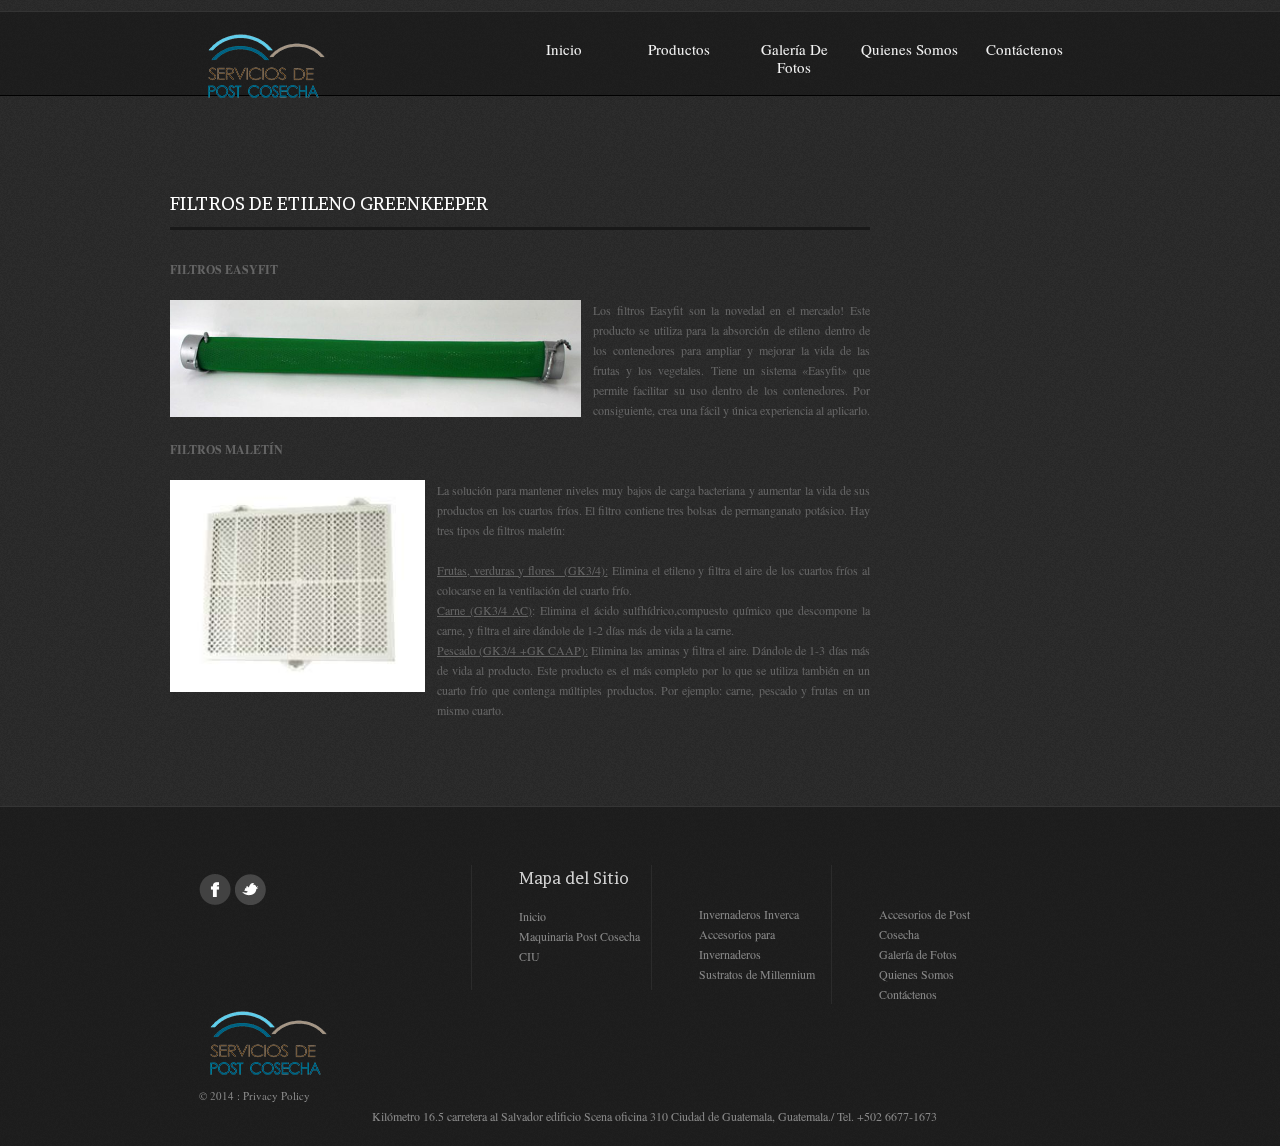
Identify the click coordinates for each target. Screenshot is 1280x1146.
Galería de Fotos (794, 58)
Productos (679, 49)
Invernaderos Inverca (749, 914)
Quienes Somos (909, 49)
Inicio (564, 49)
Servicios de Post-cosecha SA (326, 65)
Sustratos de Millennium (757, 974)
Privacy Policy (276, 1095)
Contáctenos (1024, 49)
